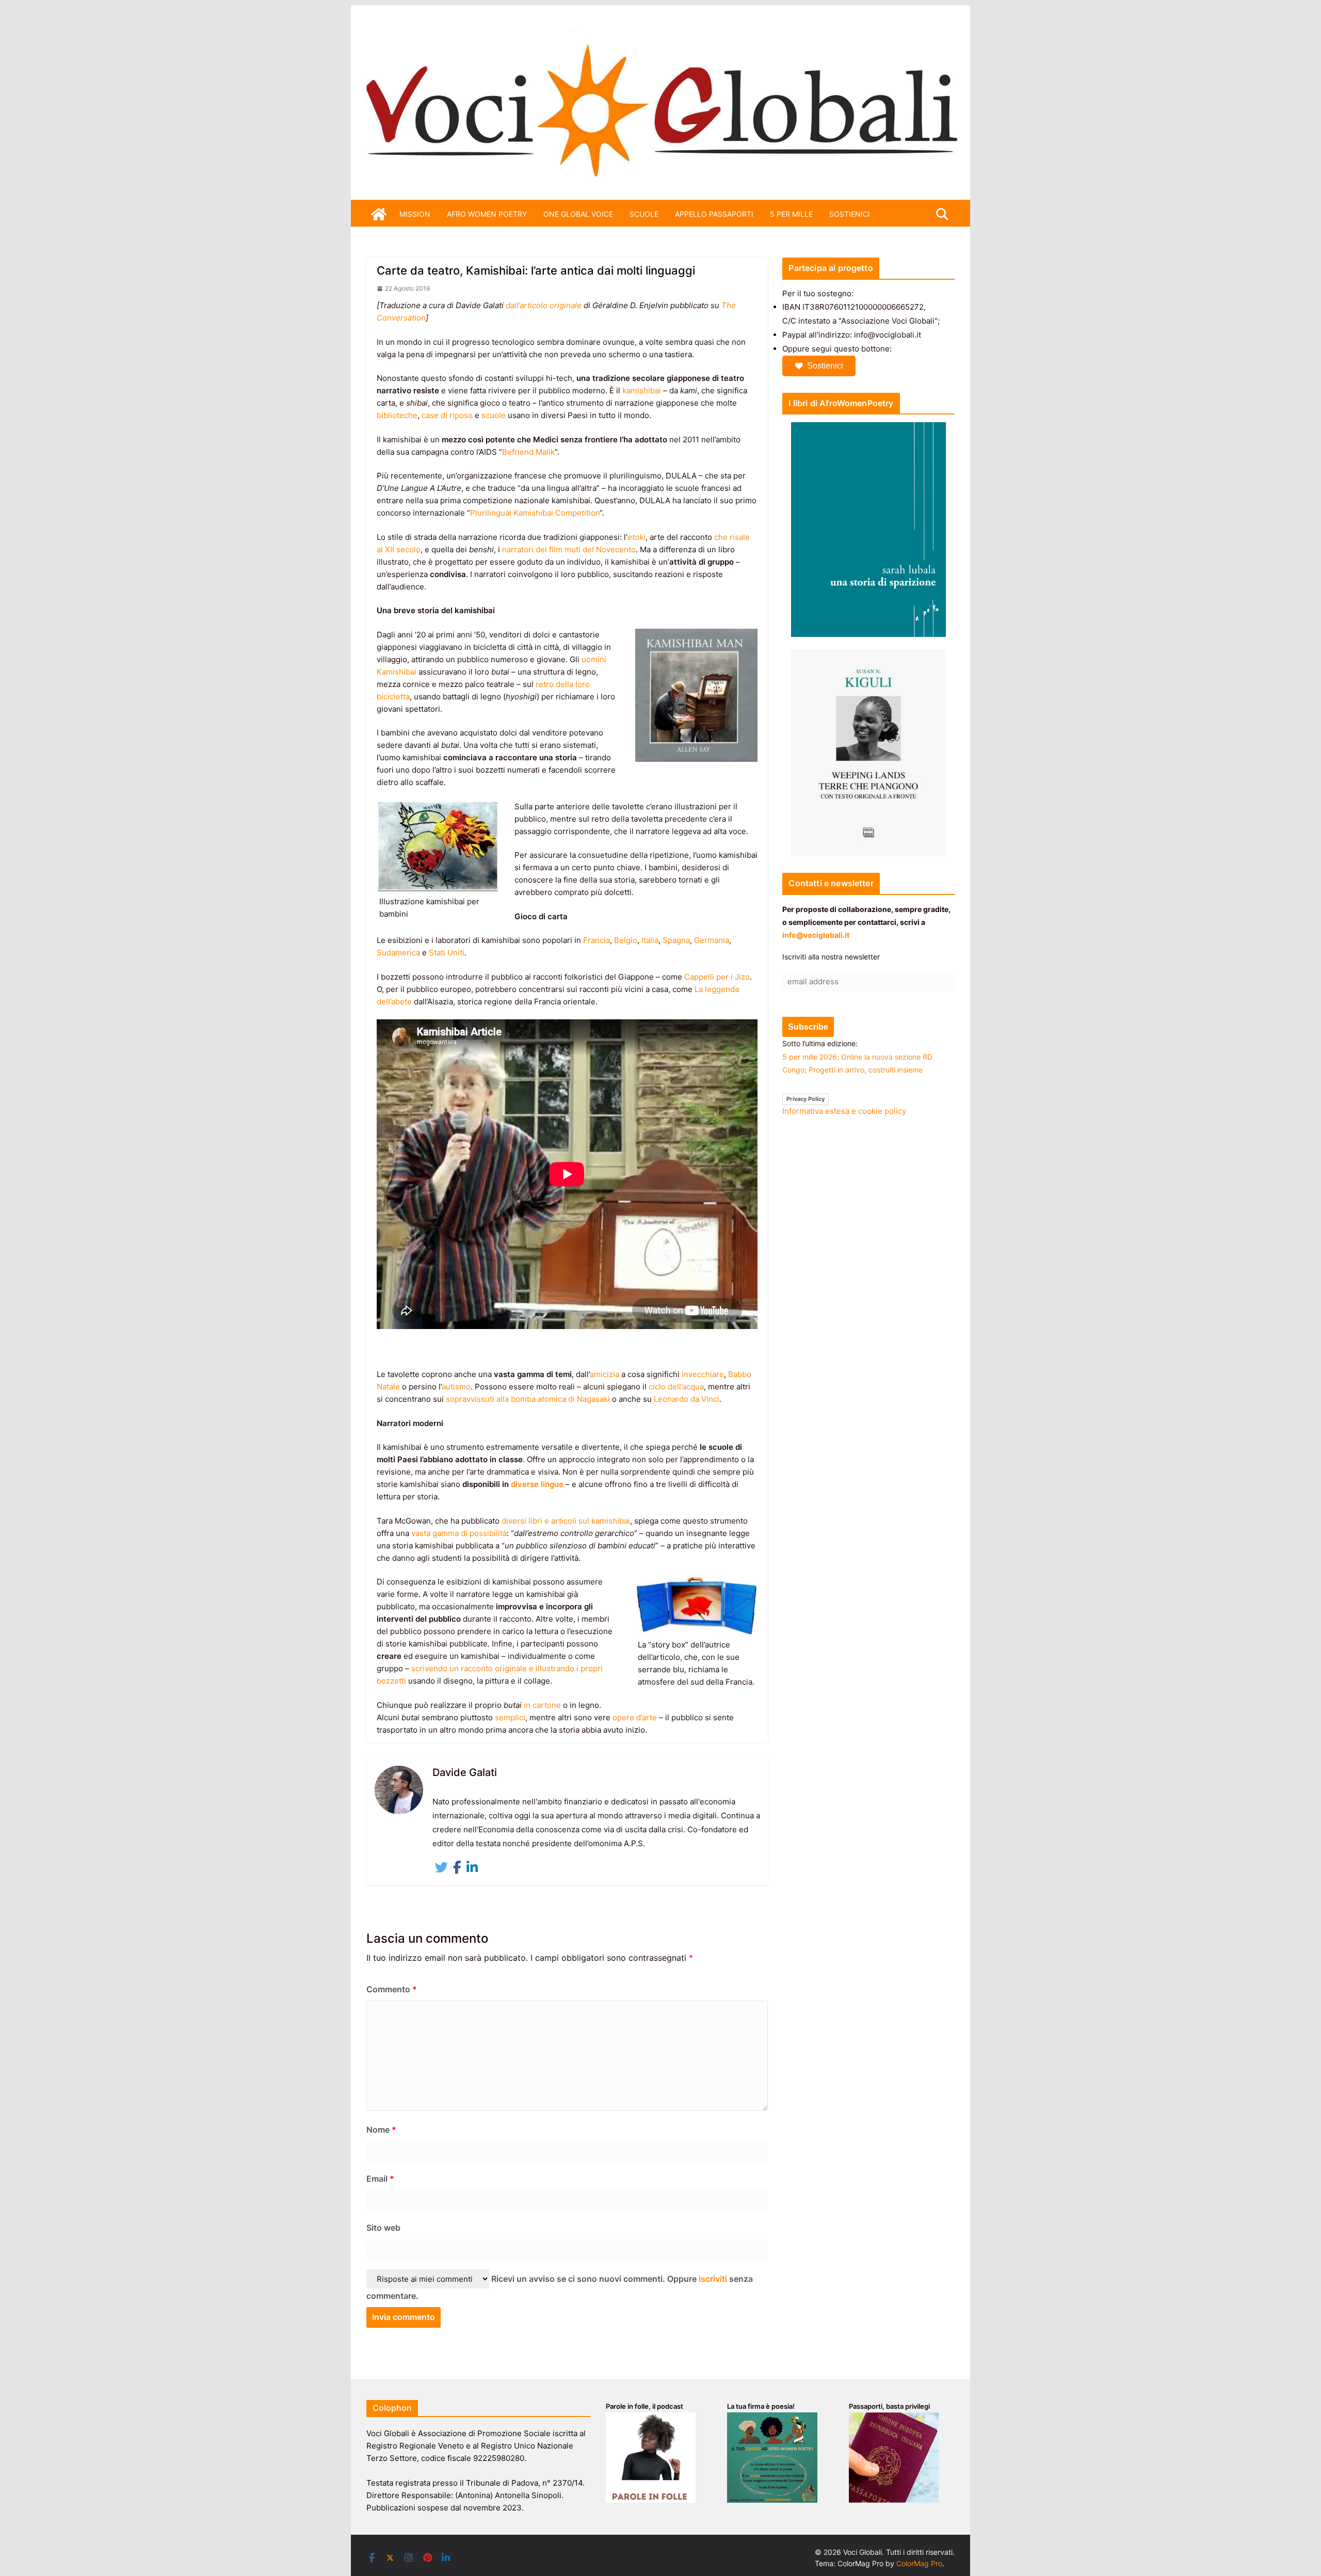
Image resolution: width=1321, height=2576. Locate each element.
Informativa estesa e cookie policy (844, 1111)
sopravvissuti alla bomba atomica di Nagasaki (528, 1399)
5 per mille (791, 214)
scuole (494, 415)
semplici (510, 1717)
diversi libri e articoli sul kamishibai (566, 1521)
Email (380, 2179)
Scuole (644, 214)
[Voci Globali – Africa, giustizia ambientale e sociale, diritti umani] (660, 36)
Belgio (626, 940)
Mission (415, 214)
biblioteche (397, 415)
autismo (456, 1387)
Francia (597, 940)
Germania (712, 940)
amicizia (605, 1374)
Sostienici (825, 366)
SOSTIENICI (850, 214)
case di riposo (447, 415)
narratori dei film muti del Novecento (569, 549)
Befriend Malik (528, 452)
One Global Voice (578, 214)
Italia (650, 940)
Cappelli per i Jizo (717, 977)
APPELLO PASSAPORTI (714, 214)
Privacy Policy (806, 1099)
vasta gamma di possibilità (459, 1533)
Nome (381, 2130)
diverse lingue (537, 1484)
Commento (392, 1989)
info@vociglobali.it (816, 935)
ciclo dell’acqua (676, 1387)
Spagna (676, 940)
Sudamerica (398, 953)
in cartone (542, 1705)
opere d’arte (635, 1717)
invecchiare (703, 1374)
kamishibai (642, 390)
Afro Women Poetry (487, 214)
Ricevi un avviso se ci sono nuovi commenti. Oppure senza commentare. (560, 2287)
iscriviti (713, 2279)
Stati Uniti (447, 953)
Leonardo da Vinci (687, 1399)
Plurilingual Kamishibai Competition (535, 513)
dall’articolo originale (544, 305)
